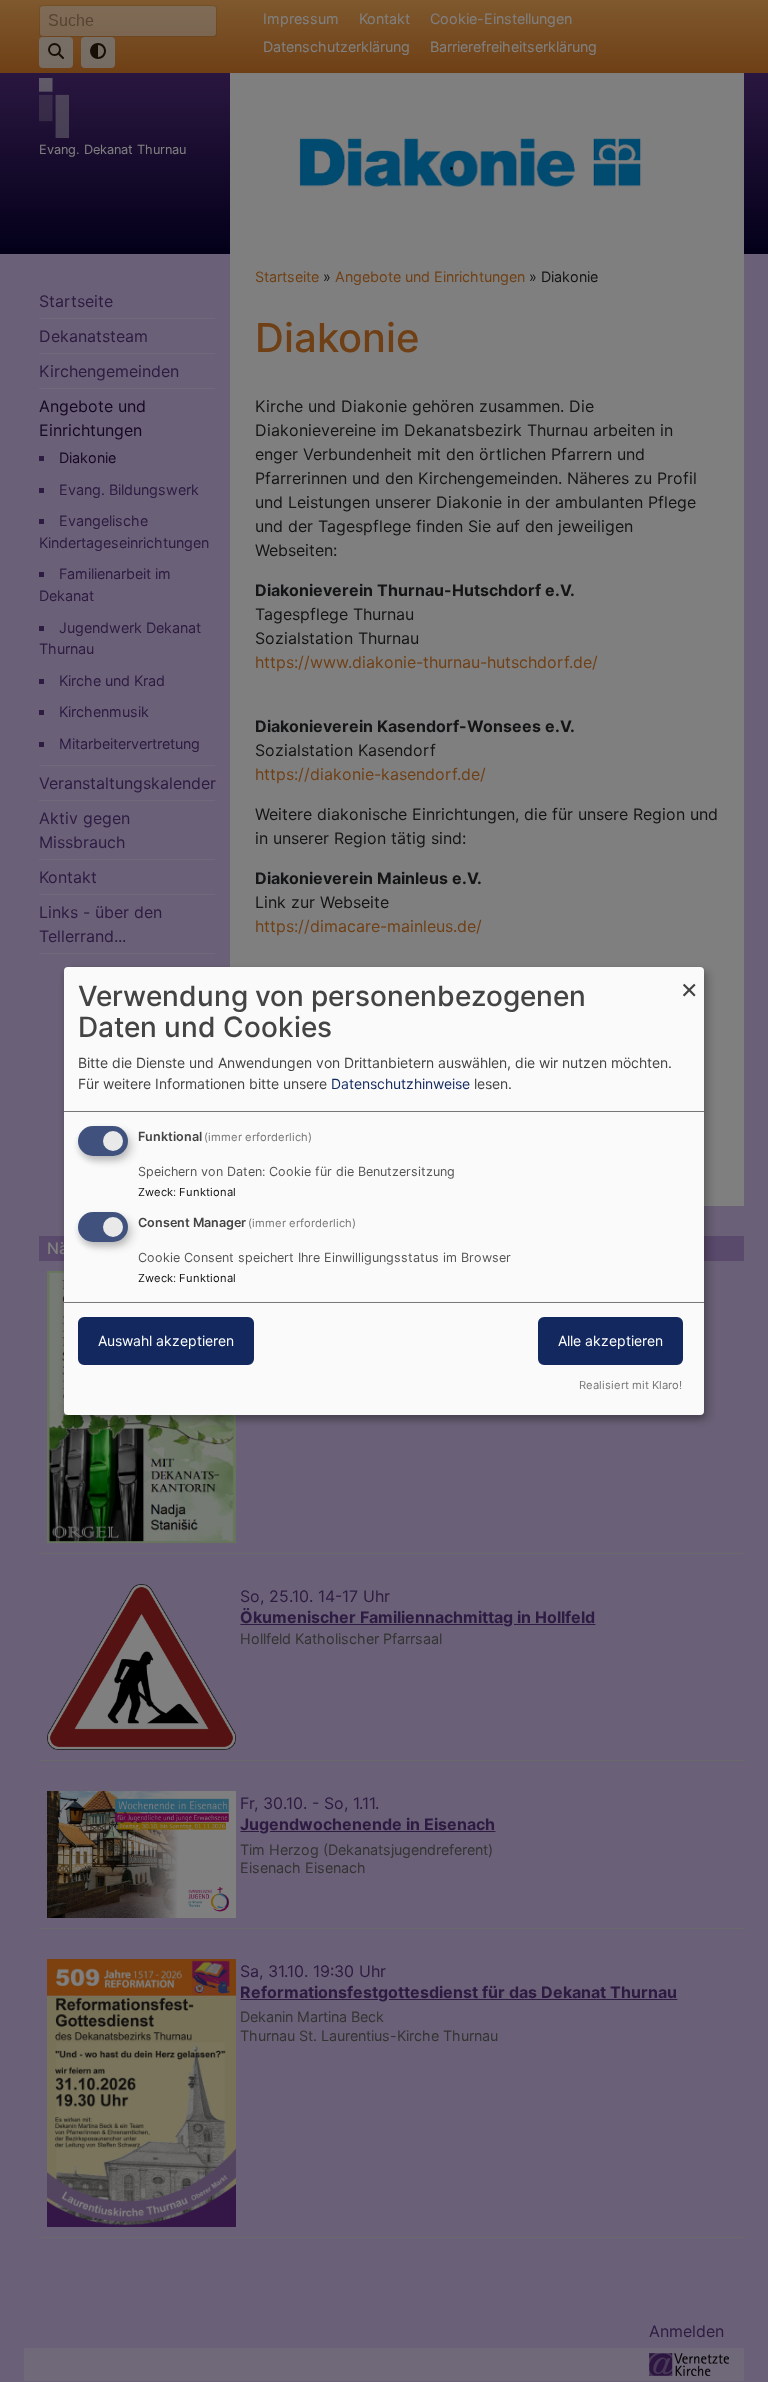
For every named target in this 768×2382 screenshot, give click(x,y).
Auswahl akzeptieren (166, 1340)
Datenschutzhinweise (400, 1083)
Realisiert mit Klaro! (630, 1385)
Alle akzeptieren (610, 1340)
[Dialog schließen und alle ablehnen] (689, 979)
